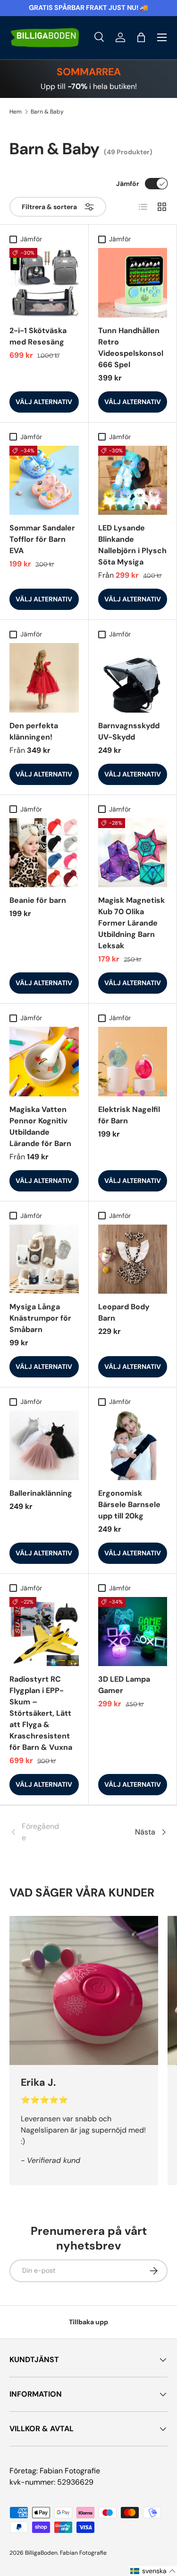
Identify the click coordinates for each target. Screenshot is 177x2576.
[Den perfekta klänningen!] (44, 678)
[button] (141, 37)
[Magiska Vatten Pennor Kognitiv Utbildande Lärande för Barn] (44, 1062)
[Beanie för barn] (44, 853)
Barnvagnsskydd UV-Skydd (129, 731)
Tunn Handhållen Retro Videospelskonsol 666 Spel (131, 348)
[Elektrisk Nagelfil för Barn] (133, 1062)
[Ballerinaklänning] (44, 1445)
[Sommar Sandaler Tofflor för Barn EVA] (44, 481)
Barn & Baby (47, 112)
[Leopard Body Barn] (133, 1259)
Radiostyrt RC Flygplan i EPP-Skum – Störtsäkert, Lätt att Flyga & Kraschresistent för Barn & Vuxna (41, 1713)
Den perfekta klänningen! (34, 731)
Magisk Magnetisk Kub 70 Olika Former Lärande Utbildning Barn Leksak (131, 923)
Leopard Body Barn (124, 1312)
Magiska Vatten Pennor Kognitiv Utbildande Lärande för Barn (40, 1126)
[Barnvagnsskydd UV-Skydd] (133, 678)
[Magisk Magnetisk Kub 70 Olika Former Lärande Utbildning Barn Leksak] (133, 853)
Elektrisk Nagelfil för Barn (129, 1115)
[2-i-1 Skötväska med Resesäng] (44, 283)
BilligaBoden (41, 2553)
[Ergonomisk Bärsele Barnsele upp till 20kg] (133, 1445)
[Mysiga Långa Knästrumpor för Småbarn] (44, 1259)
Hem (16, 112)
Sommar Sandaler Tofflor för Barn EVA (42, 539)
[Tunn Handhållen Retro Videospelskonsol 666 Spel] (133, 283)
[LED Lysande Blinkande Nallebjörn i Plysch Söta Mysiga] (133, 481)
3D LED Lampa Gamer (124, 1685)
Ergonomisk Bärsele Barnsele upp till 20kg (129, 1504)
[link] (36, 1832)
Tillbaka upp (88, 2322)
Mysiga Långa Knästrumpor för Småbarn (40, 1318)
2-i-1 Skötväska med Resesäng (38, 336)
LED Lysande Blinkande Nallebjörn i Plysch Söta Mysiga (132, 545)
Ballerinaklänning (41, 1493)
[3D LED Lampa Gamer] (133, 1632)
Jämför (128, 184)
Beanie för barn (38, 900)
